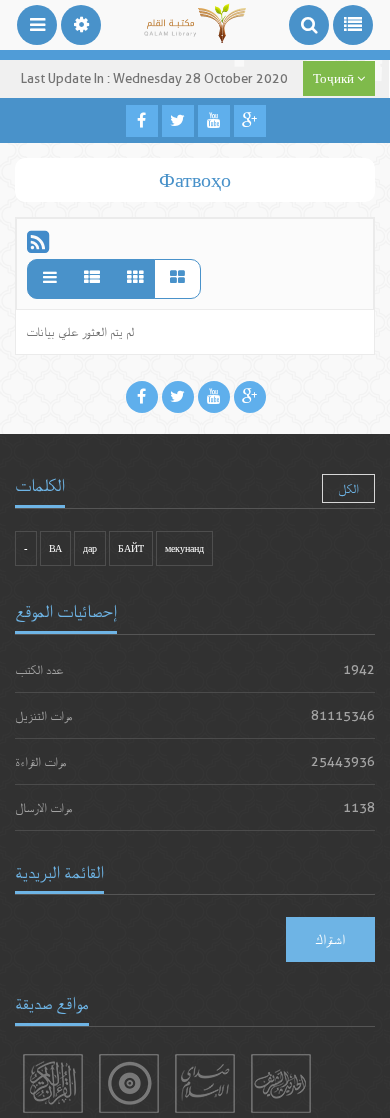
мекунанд (184, 548)
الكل (348, 488)
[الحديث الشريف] (281, 1083)
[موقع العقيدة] (129, 1083)
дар (90, 548)
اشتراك (330, 939)
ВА (55, 548)
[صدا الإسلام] (205, 1083)
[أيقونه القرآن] (53, 1083)
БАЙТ (131, 548)
